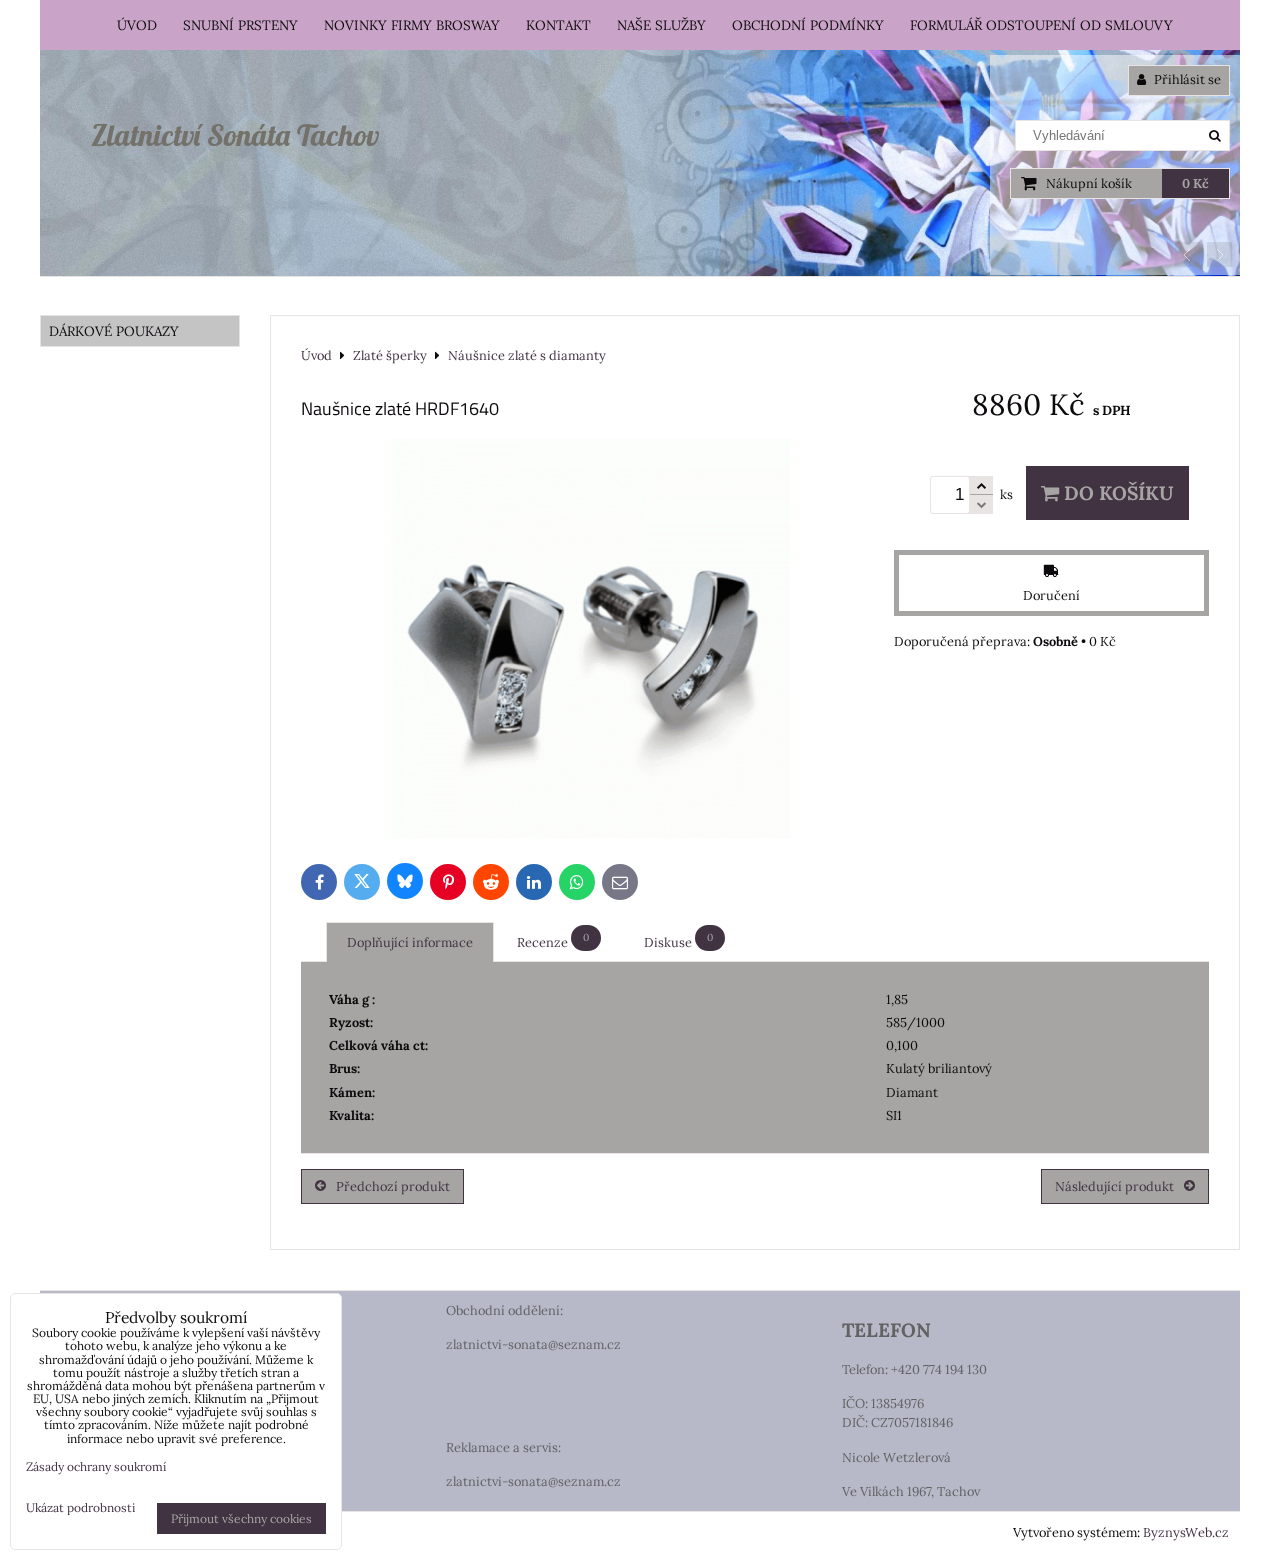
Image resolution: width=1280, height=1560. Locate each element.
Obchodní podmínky (808, 25)
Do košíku (1116, 493)
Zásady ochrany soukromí (96, 1466)
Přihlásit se (1186, 79)
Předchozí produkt (393, 1186)
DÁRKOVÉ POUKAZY (114, 331)
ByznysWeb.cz (1186, 1532)
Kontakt (558, 25)
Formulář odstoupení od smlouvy (1041, 25)
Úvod (137, 25)
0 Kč (1195, 183)
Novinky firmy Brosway (412, 25)
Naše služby (661, 25)
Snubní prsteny (240, 25)
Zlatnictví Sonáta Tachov (235, 135)
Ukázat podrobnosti (80, 1507)
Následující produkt (1114, 1186)
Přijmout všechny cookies (241, 1518)
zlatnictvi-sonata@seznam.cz (533, 1344)
